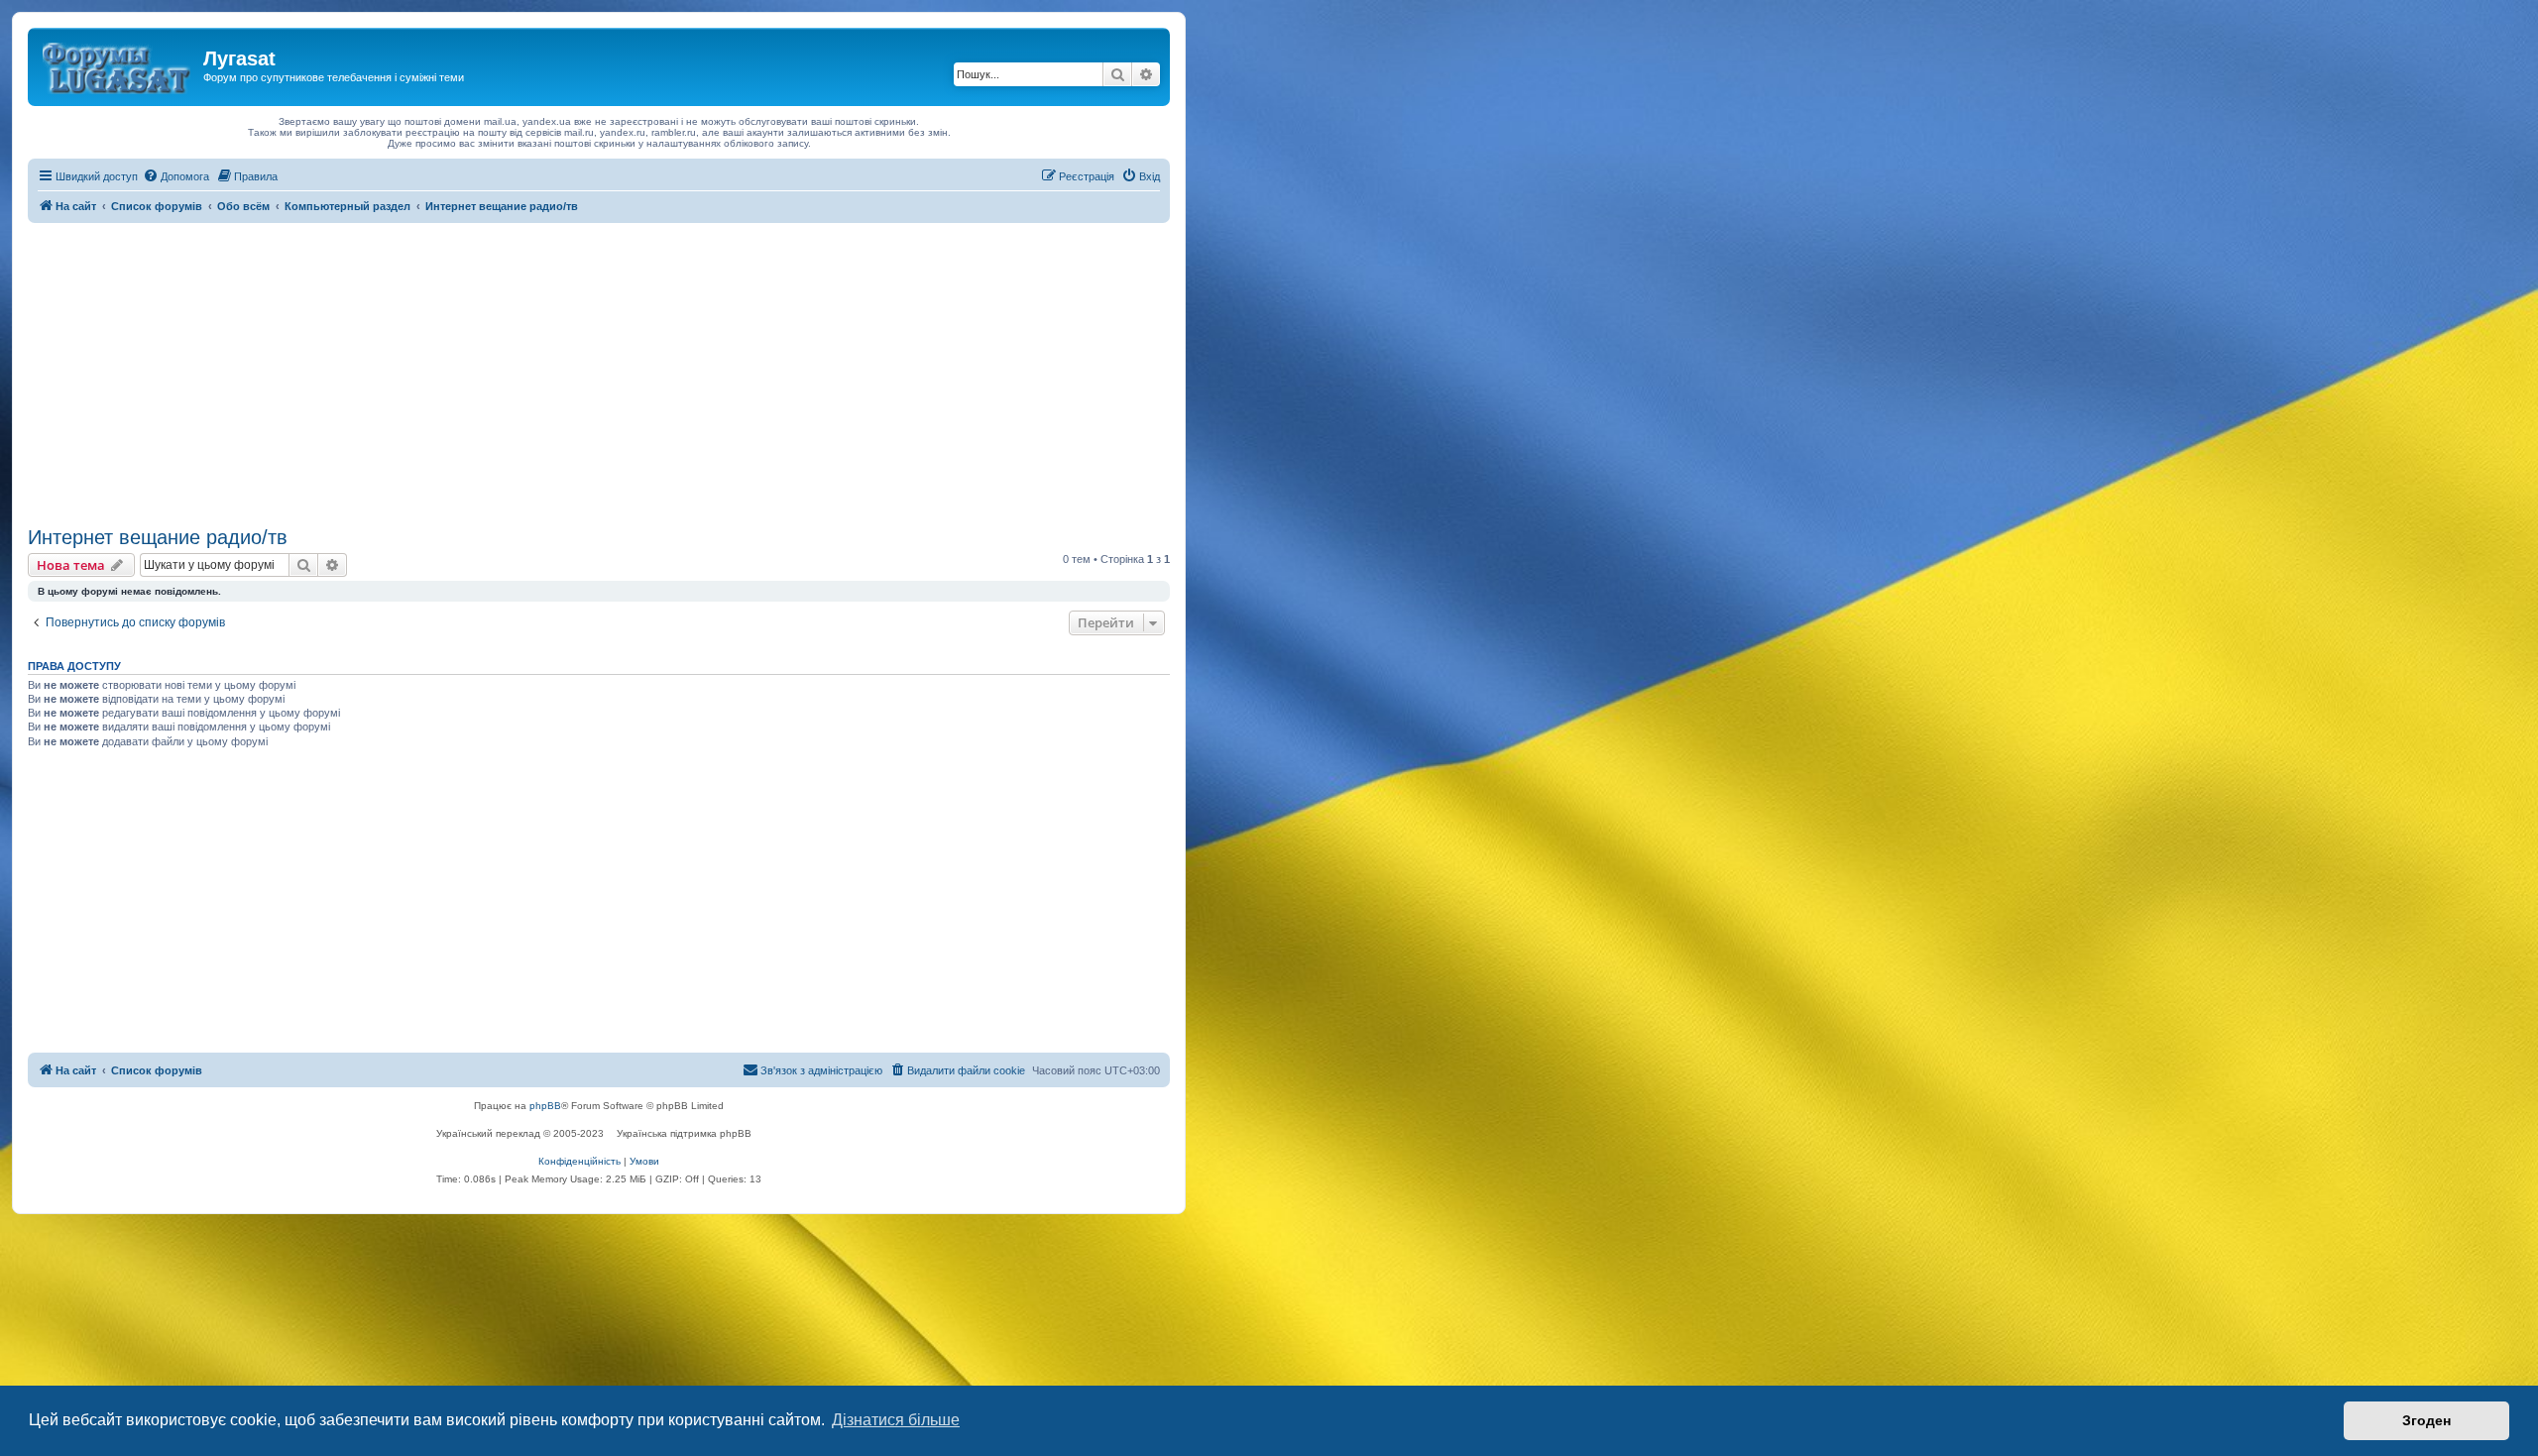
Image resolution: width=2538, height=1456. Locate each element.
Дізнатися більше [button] (896, 1420)
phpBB (545, 1106)
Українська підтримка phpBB (684, 1133)
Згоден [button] (2426, 1420)
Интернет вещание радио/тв (158, 537)
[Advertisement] (599, 372)
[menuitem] (176, 176)
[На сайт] (118, 64)
